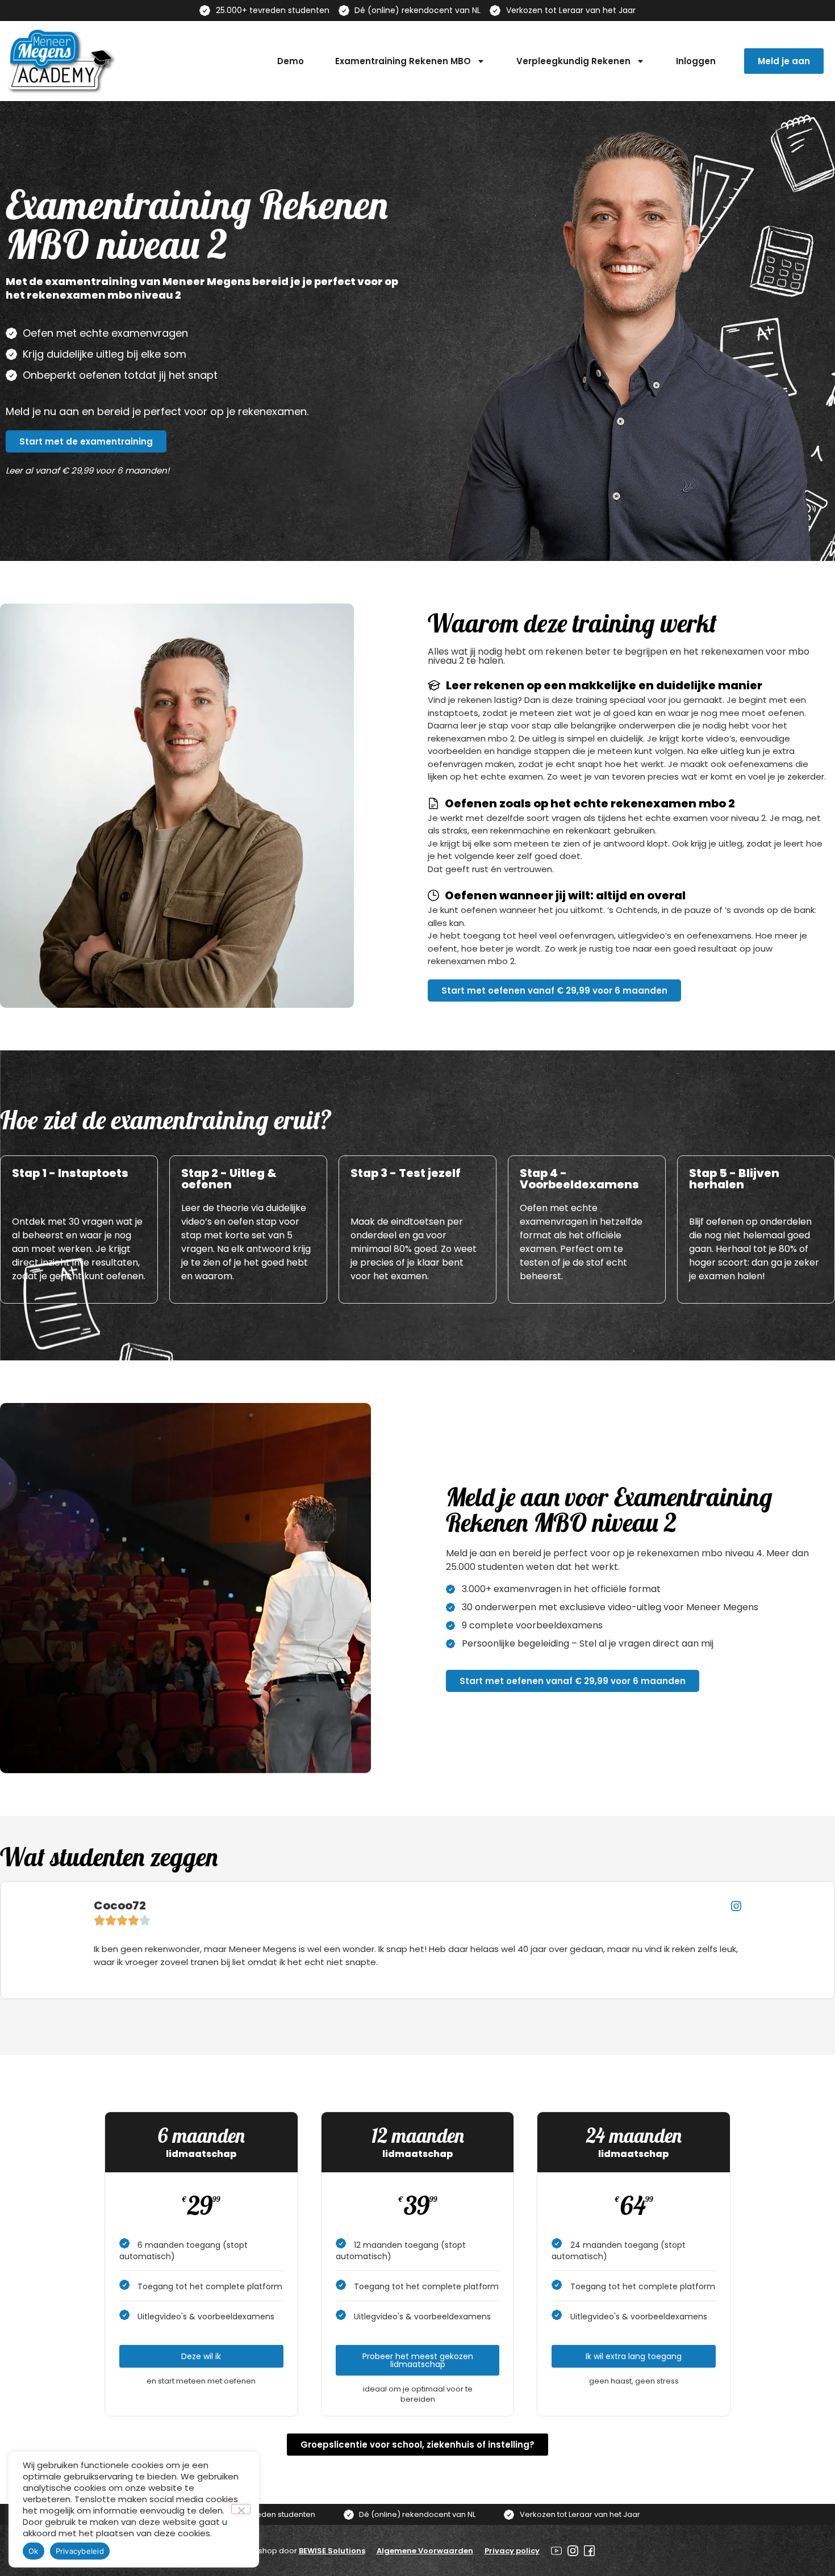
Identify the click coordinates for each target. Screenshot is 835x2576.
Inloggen (696, 61)
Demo (291, 61)
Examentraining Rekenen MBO (403, 61)
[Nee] (241, 2509)
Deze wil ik (201, 2356)
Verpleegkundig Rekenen (573, 61)
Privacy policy (512, 2551)
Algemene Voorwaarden (425, 2551)
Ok (34, 2551)
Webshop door (303, 2551)
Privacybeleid (80, 2551)
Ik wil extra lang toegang (634, 2356)
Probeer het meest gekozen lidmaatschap (418, 2360)
